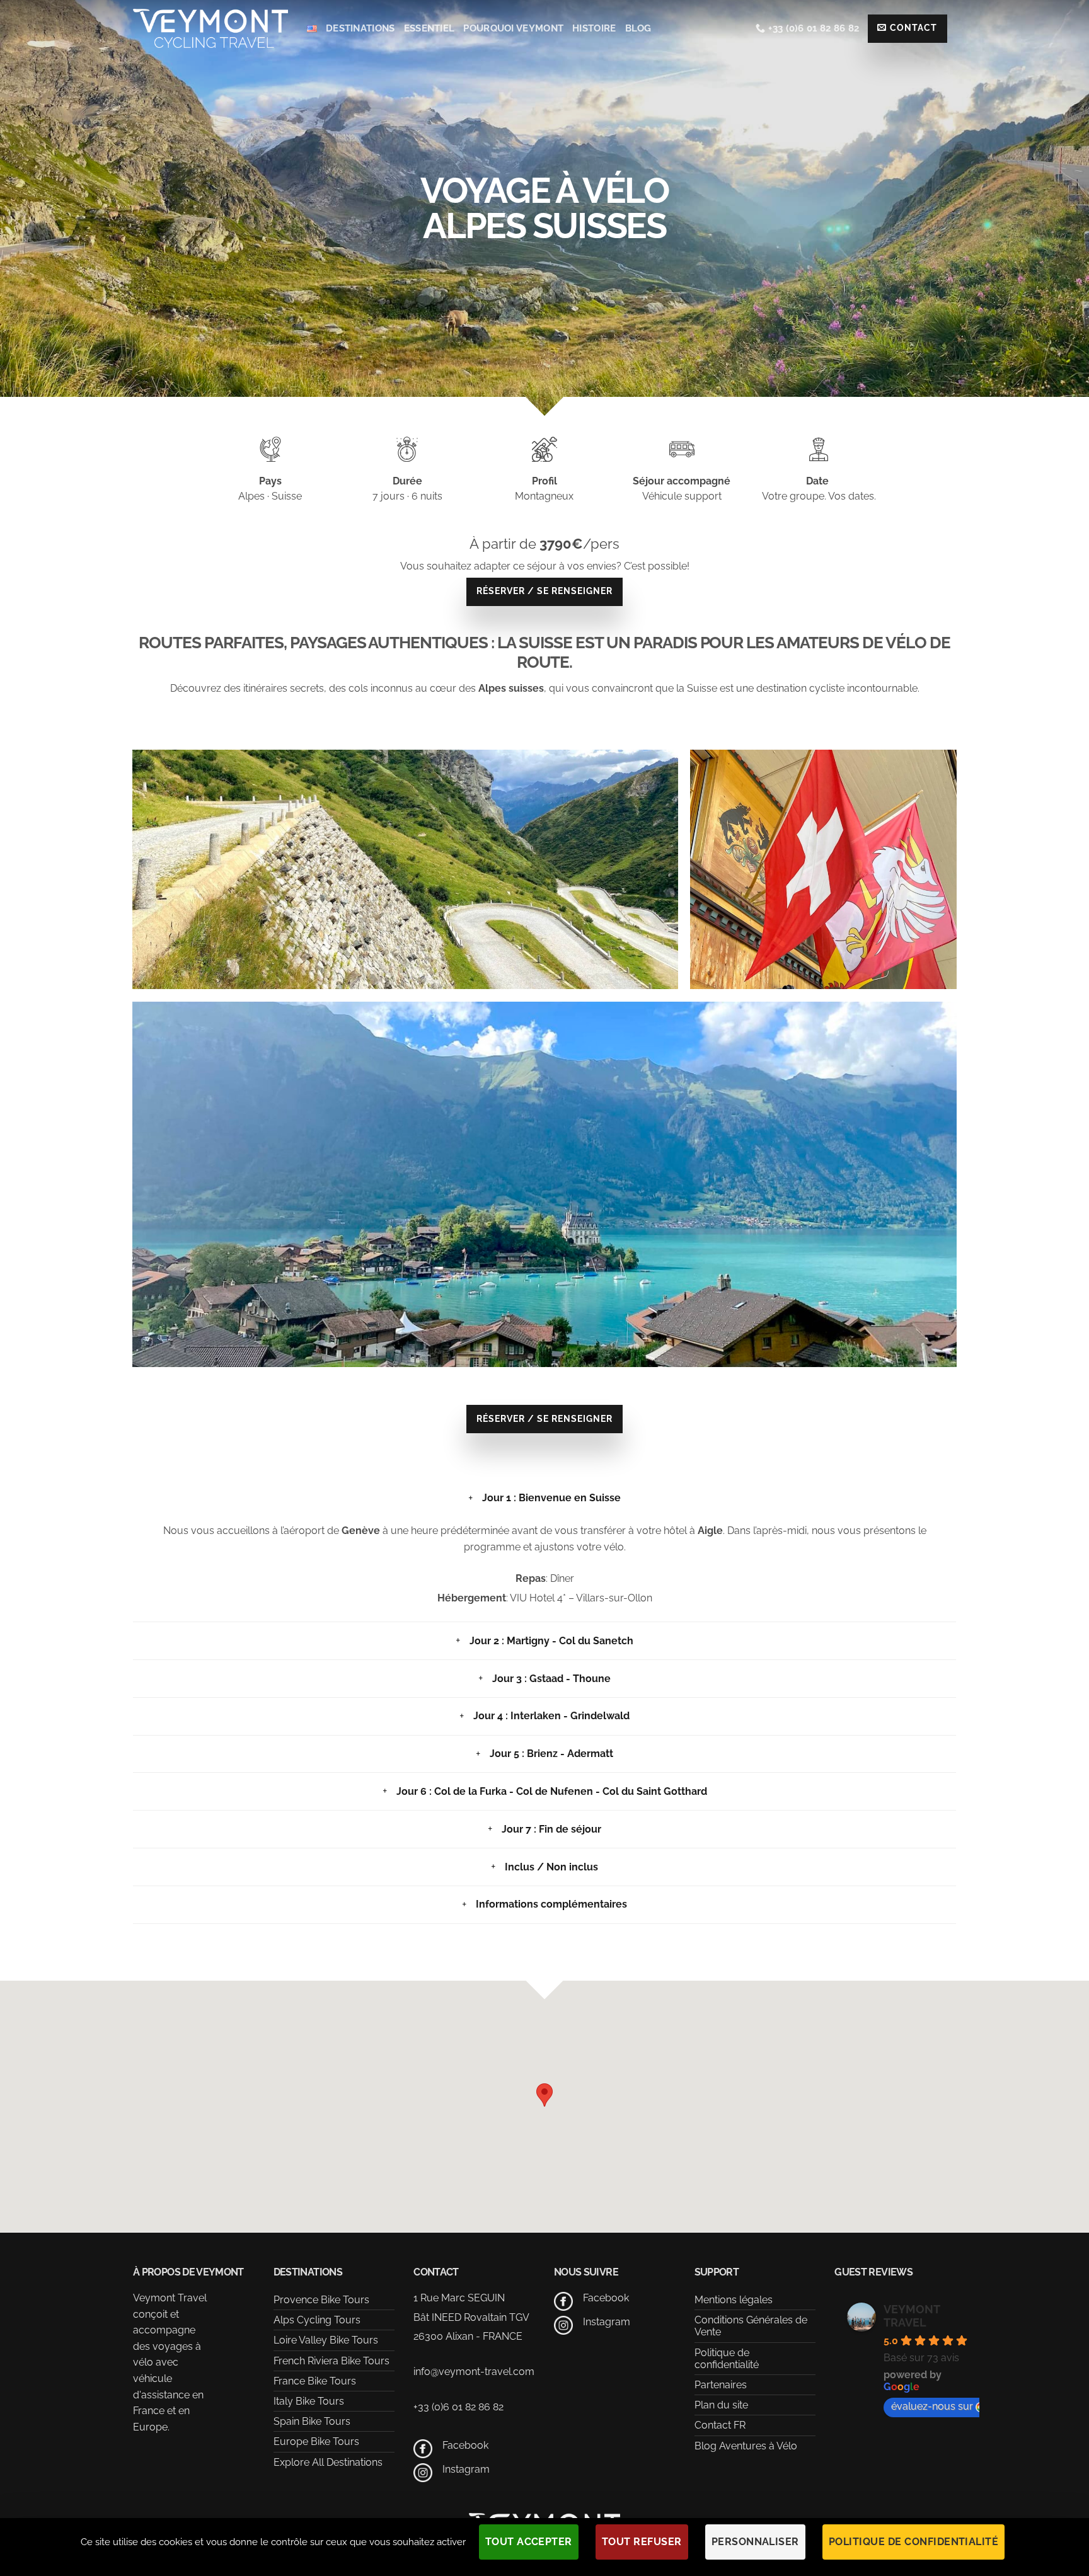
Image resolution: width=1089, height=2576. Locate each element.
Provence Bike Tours (321, 2300)
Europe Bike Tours (316, 2441)
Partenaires (721, 2385)
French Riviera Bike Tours (331, 2361)
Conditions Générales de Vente (751, 2326)
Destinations (360, 28)
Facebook (465, 2445)
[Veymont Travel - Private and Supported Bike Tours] (210, 28)
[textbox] (544, 689)
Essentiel (429, 28)
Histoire (594, 28)
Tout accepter (529, 2542)
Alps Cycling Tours (317, 2320)
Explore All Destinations (328, 2462)
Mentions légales (734, 2300)
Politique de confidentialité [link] (913, 2542)
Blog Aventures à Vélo (746, 2446)
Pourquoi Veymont (513, 28)
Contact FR (720, 2425)
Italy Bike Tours (309, 2401)
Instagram (466, 2469)
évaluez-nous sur (932, 2406)
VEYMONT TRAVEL (912, 2316)
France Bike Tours (315, 2381)
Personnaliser (755, 2542)
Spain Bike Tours (312, 2421)
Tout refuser (642, 2542)
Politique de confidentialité (727, 2359)
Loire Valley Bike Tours (326, 2340)
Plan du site (721, 2405)
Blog (638, 28)
